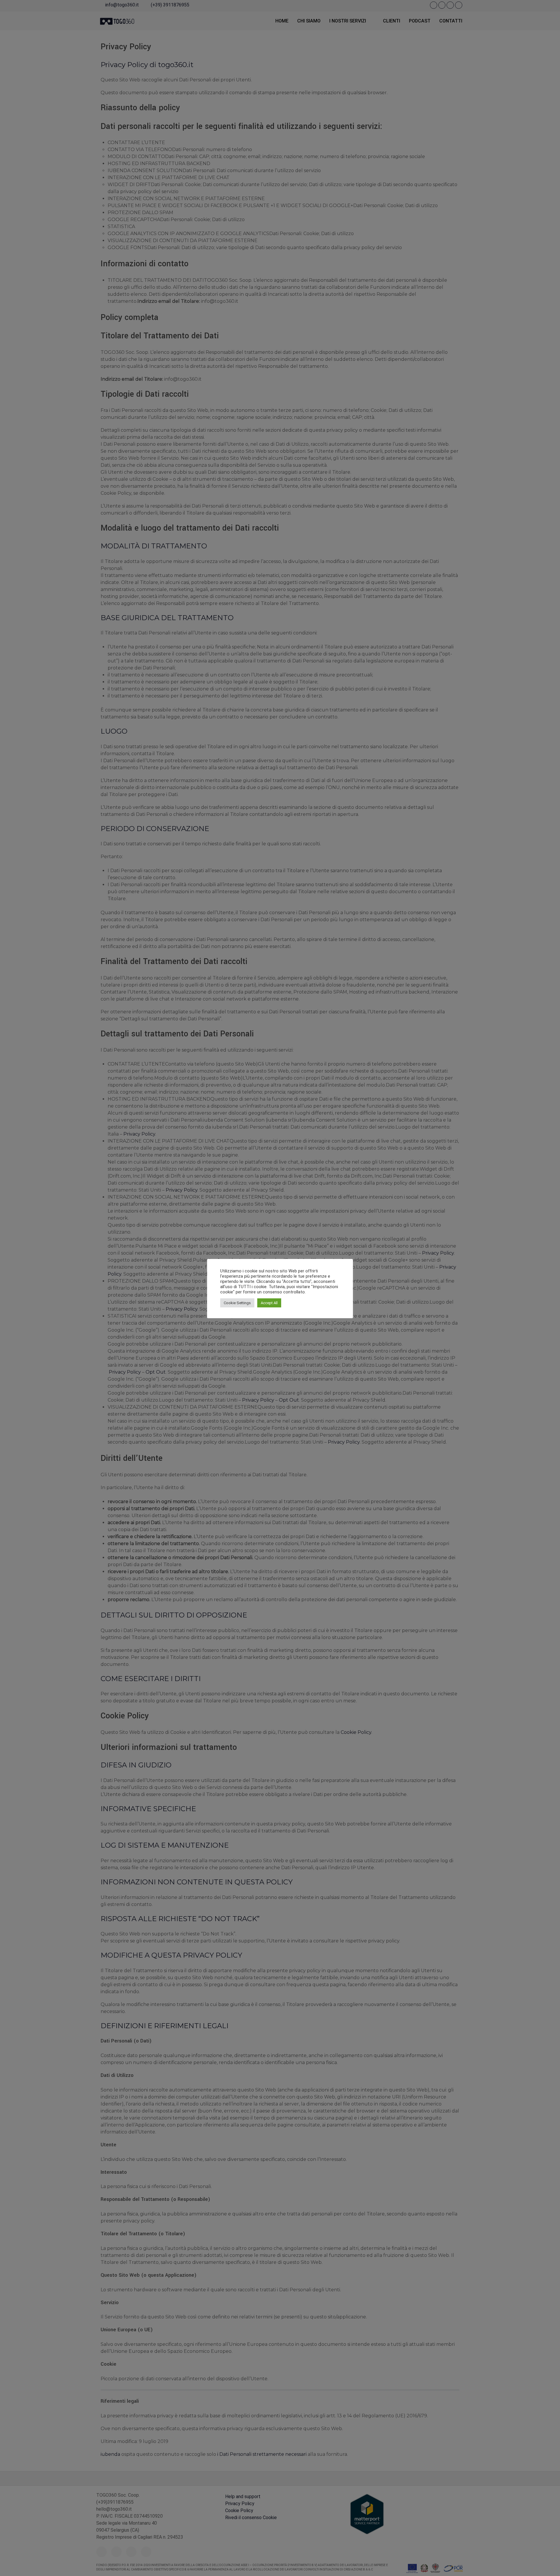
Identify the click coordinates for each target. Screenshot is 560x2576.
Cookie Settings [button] (237, 1303)
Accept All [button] (269, 1303)
